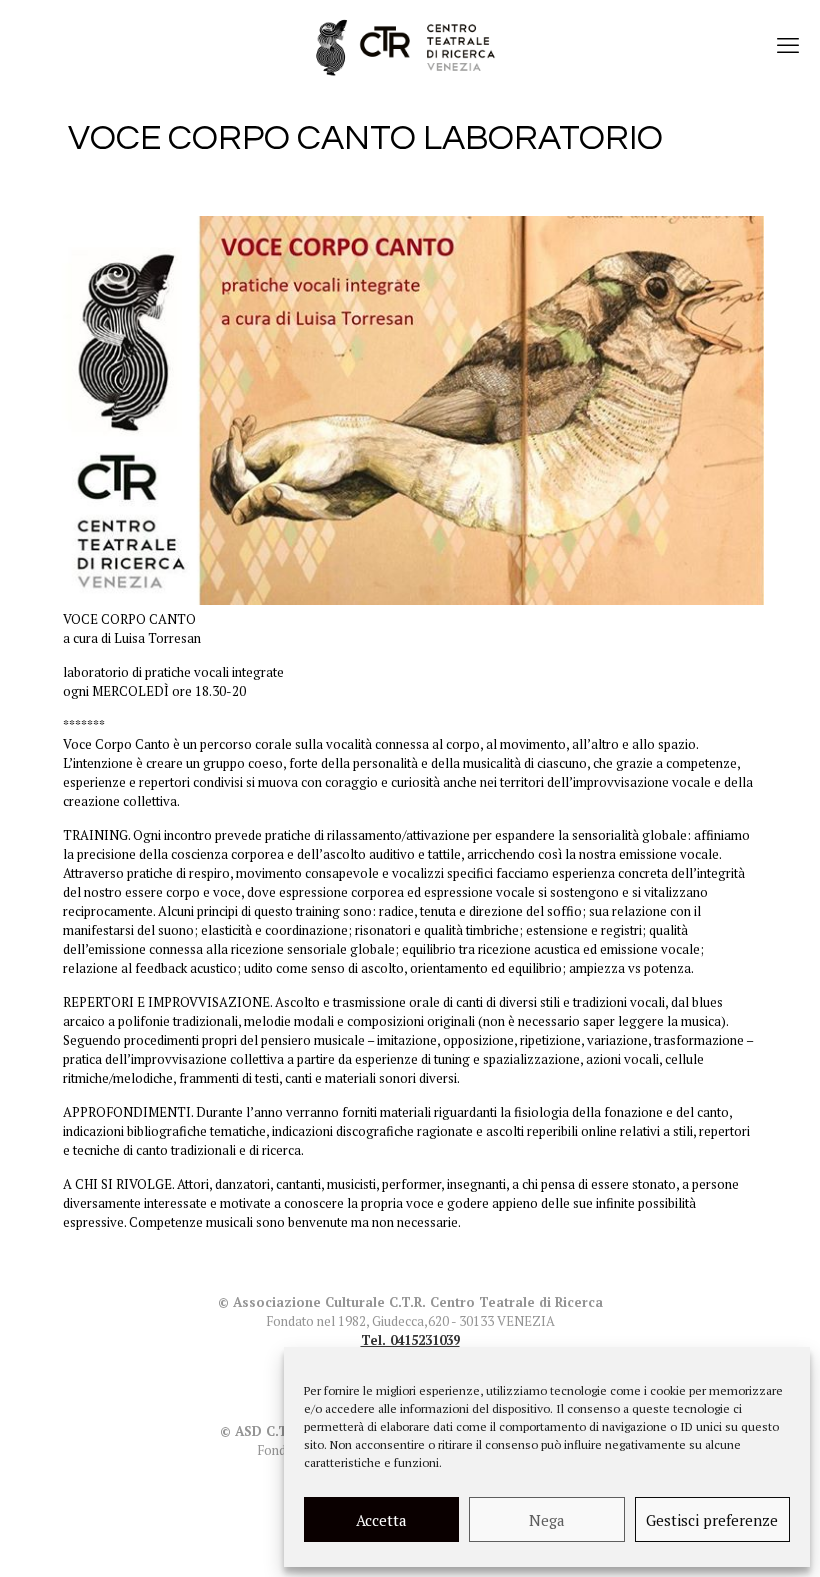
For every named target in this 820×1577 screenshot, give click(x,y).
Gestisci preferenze (712, 1520)
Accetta (381, 1520)
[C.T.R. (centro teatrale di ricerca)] (410, 45)
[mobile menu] (788, 45)
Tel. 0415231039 (410, 1340)
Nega (547, 1520)
